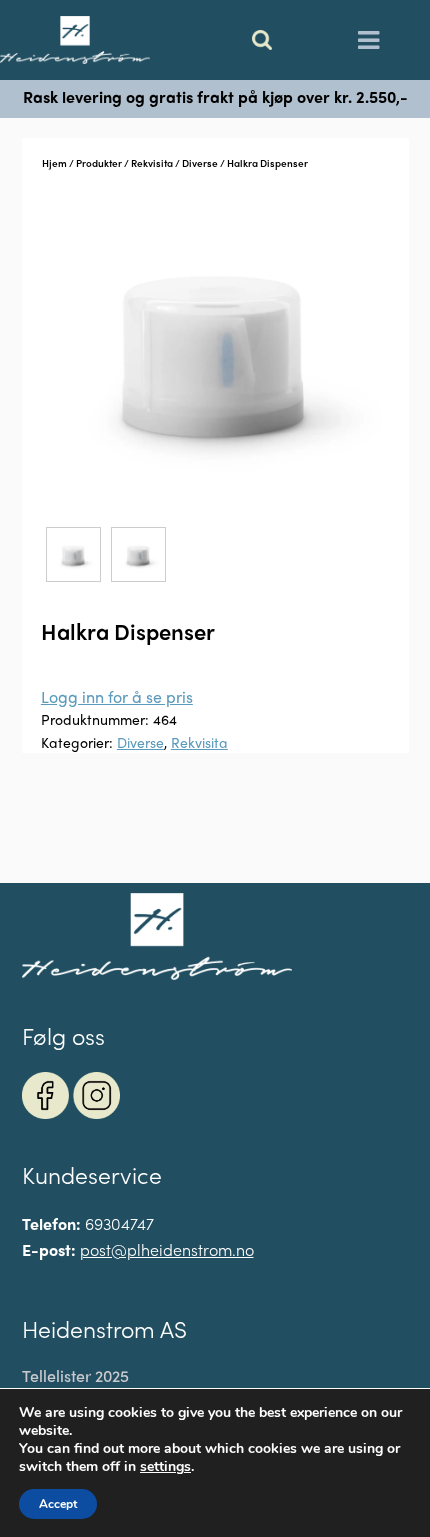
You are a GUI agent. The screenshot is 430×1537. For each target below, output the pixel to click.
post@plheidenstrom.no (167, 1249)
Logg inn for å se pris (117, 696)
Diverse (200, 163)
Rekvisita (152, 163)
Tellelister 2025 (75, 1376)
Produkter (99, 163)
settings (165, 1467)
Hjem (54, 163)
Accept (58, 1504)
